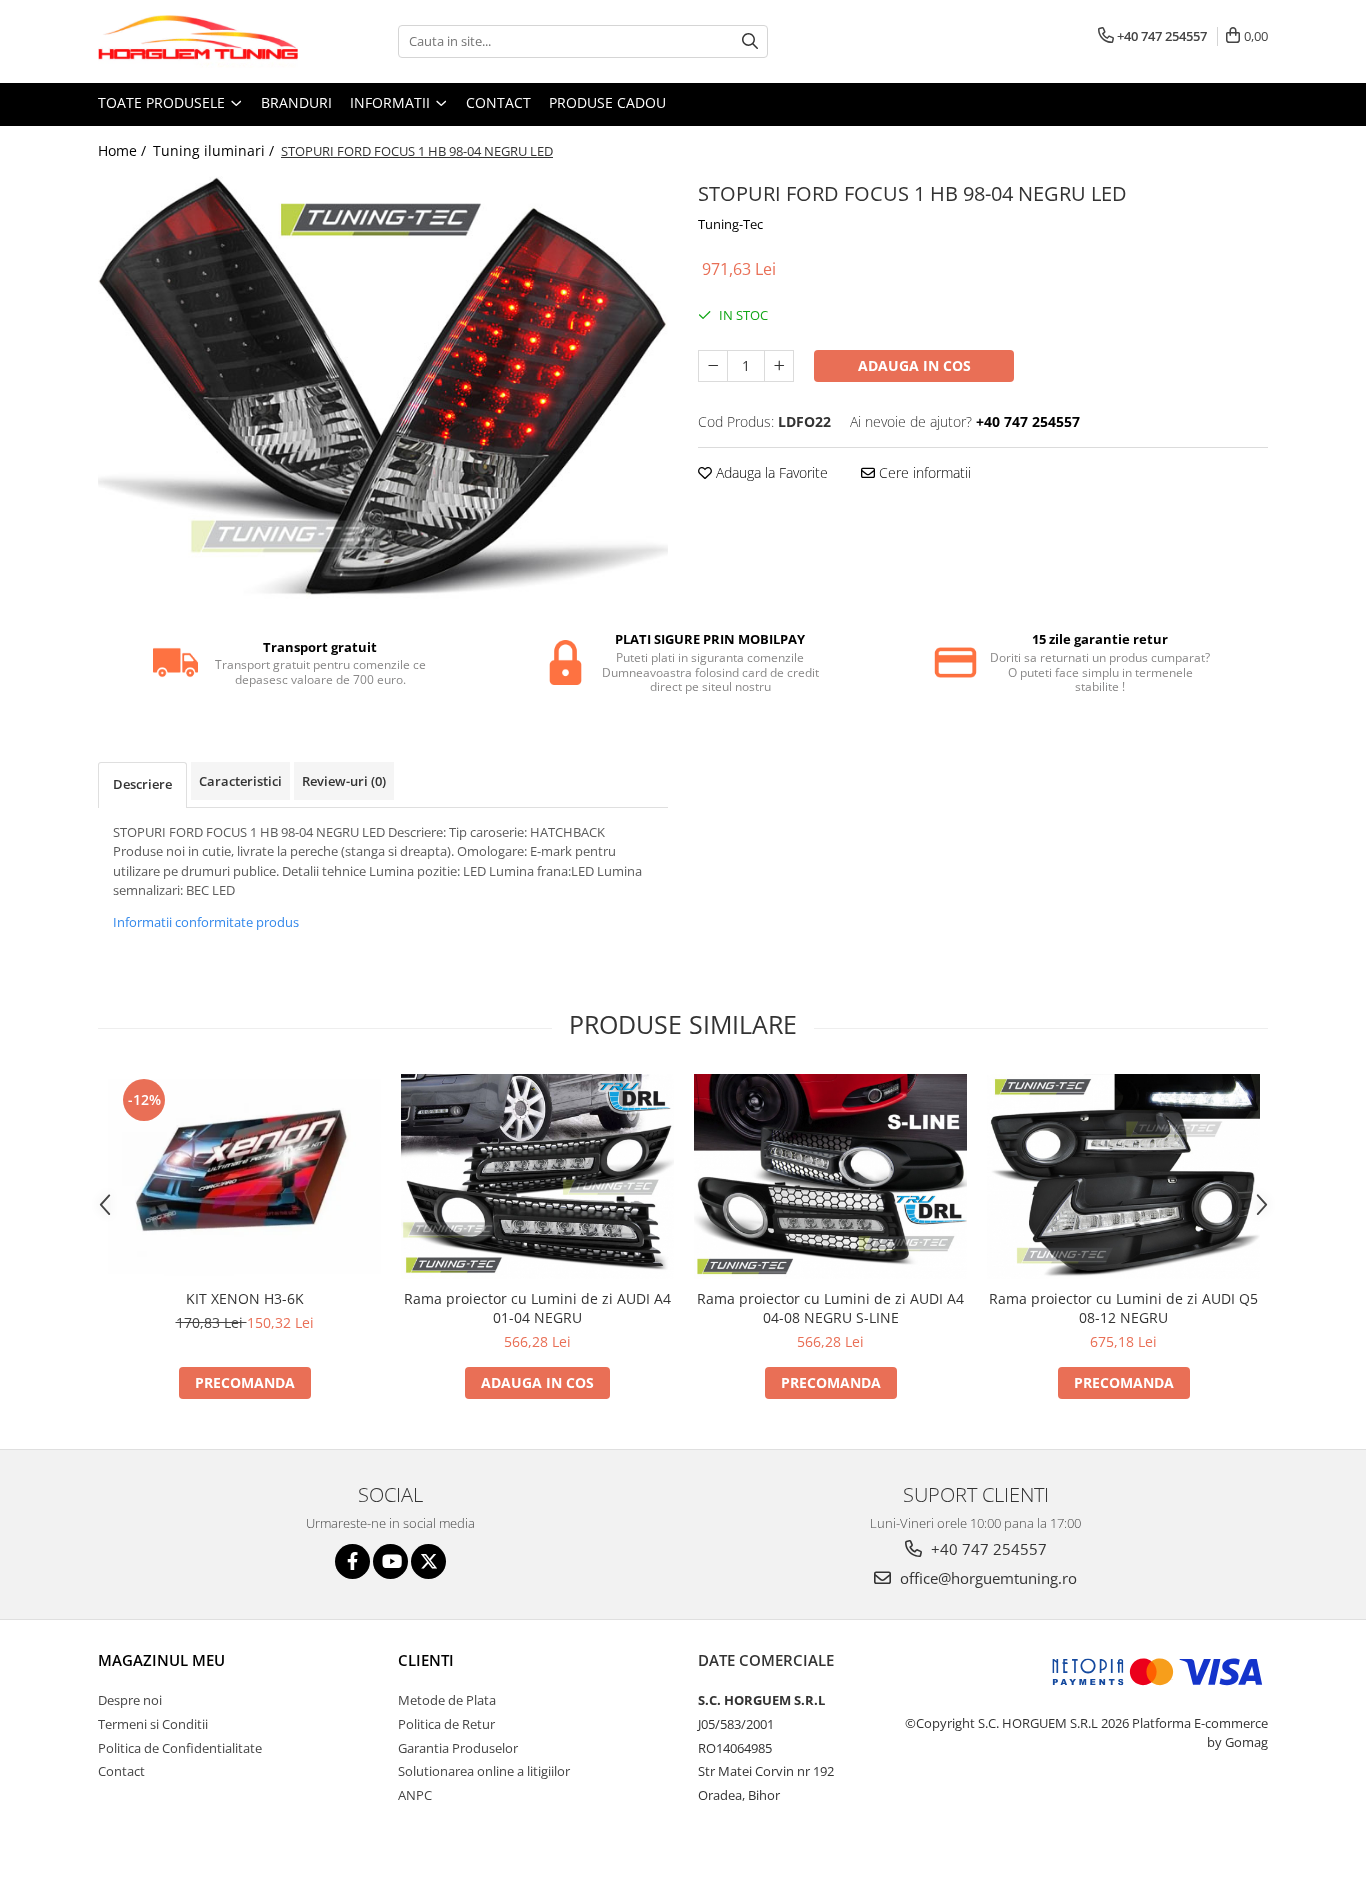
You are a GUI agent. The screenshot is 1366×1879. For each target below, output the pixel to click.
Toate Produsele (163, 102)
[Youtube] (390, 1561)
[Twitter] (428, 1561)
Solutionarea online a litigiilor (484, 1771)
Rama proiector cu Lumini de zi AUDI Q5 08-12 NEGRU (1123, 1308)
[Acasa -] (198, 41)
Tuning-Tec (730, 224)
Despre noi (130, 1700)
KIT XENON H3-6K (245, 1298)
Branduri (296, 102)
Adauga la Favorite (770, 472)
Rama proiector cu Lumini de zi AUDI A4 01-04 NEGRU (537, 1308)
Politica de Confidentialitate (180, 1748)
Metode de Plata (447, 1700)
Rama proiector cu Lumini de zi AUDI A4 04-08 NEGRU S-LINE (830, 1308)
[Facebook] (352, 1561)
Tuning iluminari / (215, 150)
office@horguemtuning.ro (986, 1578)
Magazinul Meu (161, 1660)
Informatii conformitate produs (206, 922)
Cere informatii (923, 472)
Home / (124, 150)
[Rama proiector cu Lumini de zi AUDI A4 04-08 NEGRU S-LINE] (830, 1176)
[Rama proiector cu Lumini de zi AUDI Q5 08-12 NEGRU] (1123, 1176)
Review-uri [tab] (344, 781)
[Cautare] (750, 41)
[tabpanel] (383, 390)
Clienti (426, 1660)
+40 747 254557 (987, 1549)
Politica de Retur (446, 1724)
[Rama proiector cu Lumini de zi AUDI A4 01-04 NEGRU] (537, 1176)
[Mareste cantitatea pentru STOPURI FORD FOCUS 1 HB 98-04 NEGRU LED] (779, 366)
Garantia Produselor (458, 1748)
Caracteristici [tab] (240, 781)
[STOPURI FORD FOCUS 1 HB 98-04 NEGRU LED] (383, 390)
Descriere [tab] (142, 784)
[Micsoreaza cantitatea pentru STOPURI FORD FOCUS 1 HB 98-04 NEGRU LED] (713, 366)
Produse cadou (607, 102)
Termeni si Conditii (153, 1724)
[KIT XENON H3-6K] (244, 1176)
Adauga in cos (914, 365)
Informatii (392, 102)
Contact (498, 102)
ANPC (415, 1795)
